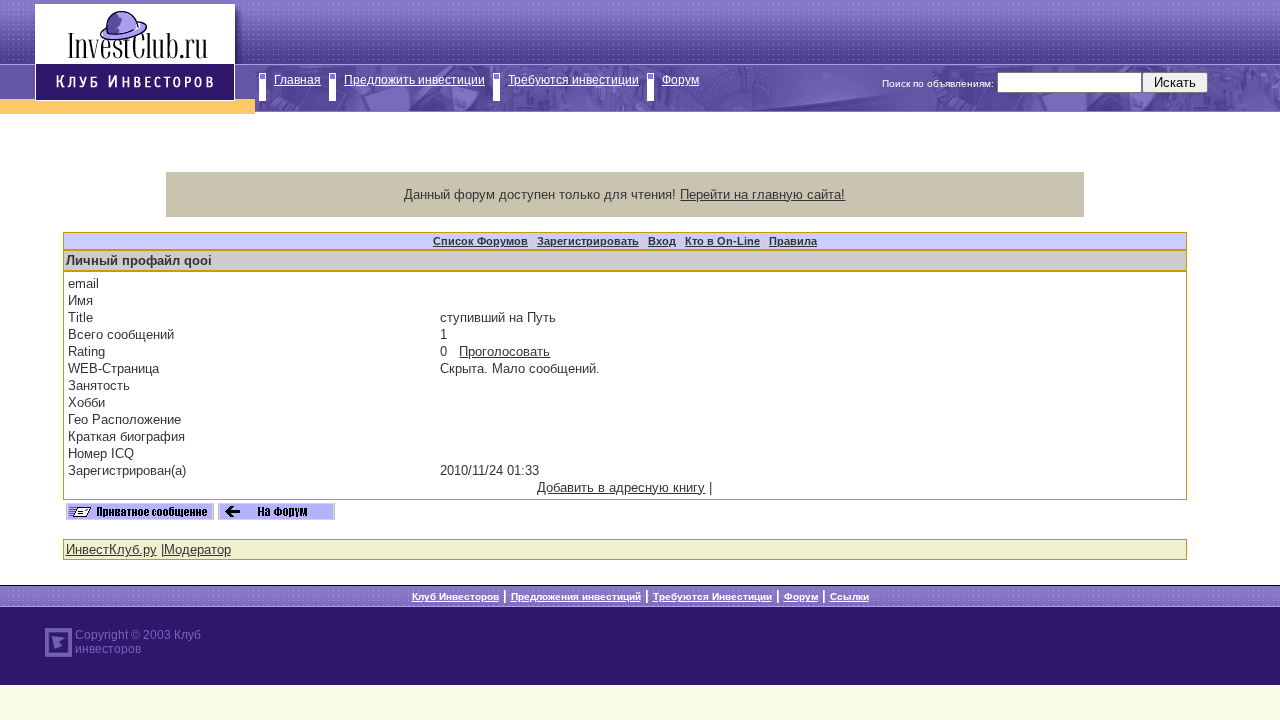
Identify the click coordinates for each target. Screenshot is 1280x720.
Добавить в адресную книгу (621, 487)
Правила (793, 241)
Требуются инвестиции (573, 80)
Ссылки (849, 596)
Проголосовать (504, 351)
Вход (662, 241)
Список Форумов (480, 241)
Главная (297, 80)
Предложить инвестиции (414, 80)
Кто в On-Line (722, 241)
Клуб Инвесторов (455, 596)
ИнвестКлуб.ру (111, 549)
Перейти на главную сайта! (762, 194)
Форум (680, 80)
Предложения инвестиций (576, 596)
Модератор (197, 549)
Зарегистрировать (588, 241)
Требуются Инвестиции (712, 596)
